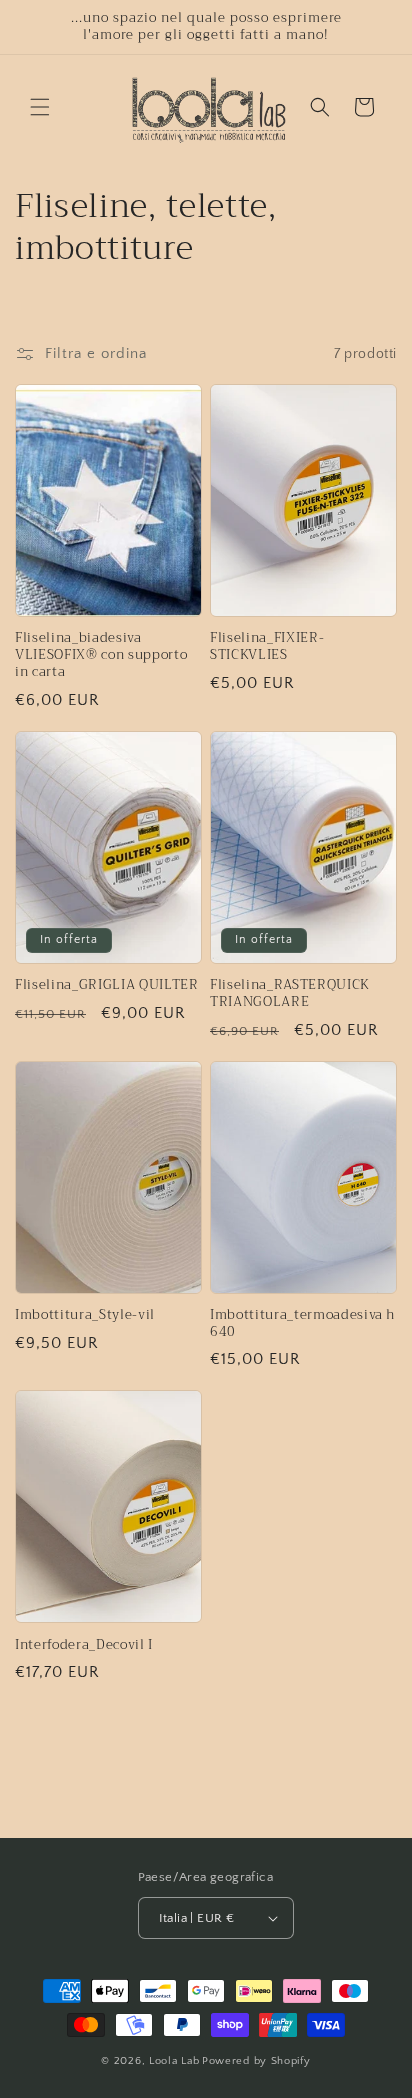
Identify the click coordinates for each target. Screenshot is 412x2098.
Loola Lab (174, 2061)
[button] (40, 107)
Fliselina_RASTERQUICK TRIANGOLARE (290, 994)
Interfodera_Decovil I (84, 1645)
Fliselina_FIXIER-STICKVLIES (267, 647)
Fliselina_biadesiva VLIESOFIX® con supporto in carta (101, 655)
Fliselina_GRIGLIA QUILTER (107, 985)
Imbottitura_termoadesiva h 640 (302, 1324)
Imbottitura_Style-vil (85, 1315)
